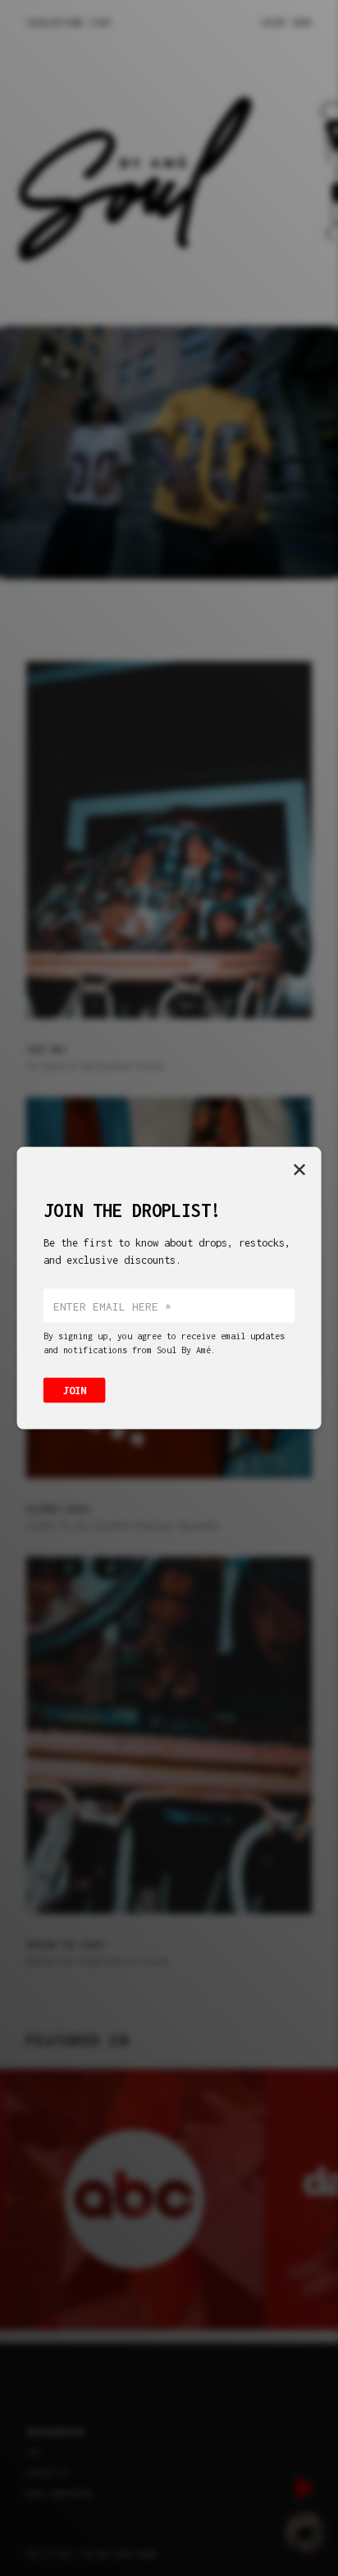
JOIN (75, 1391)
